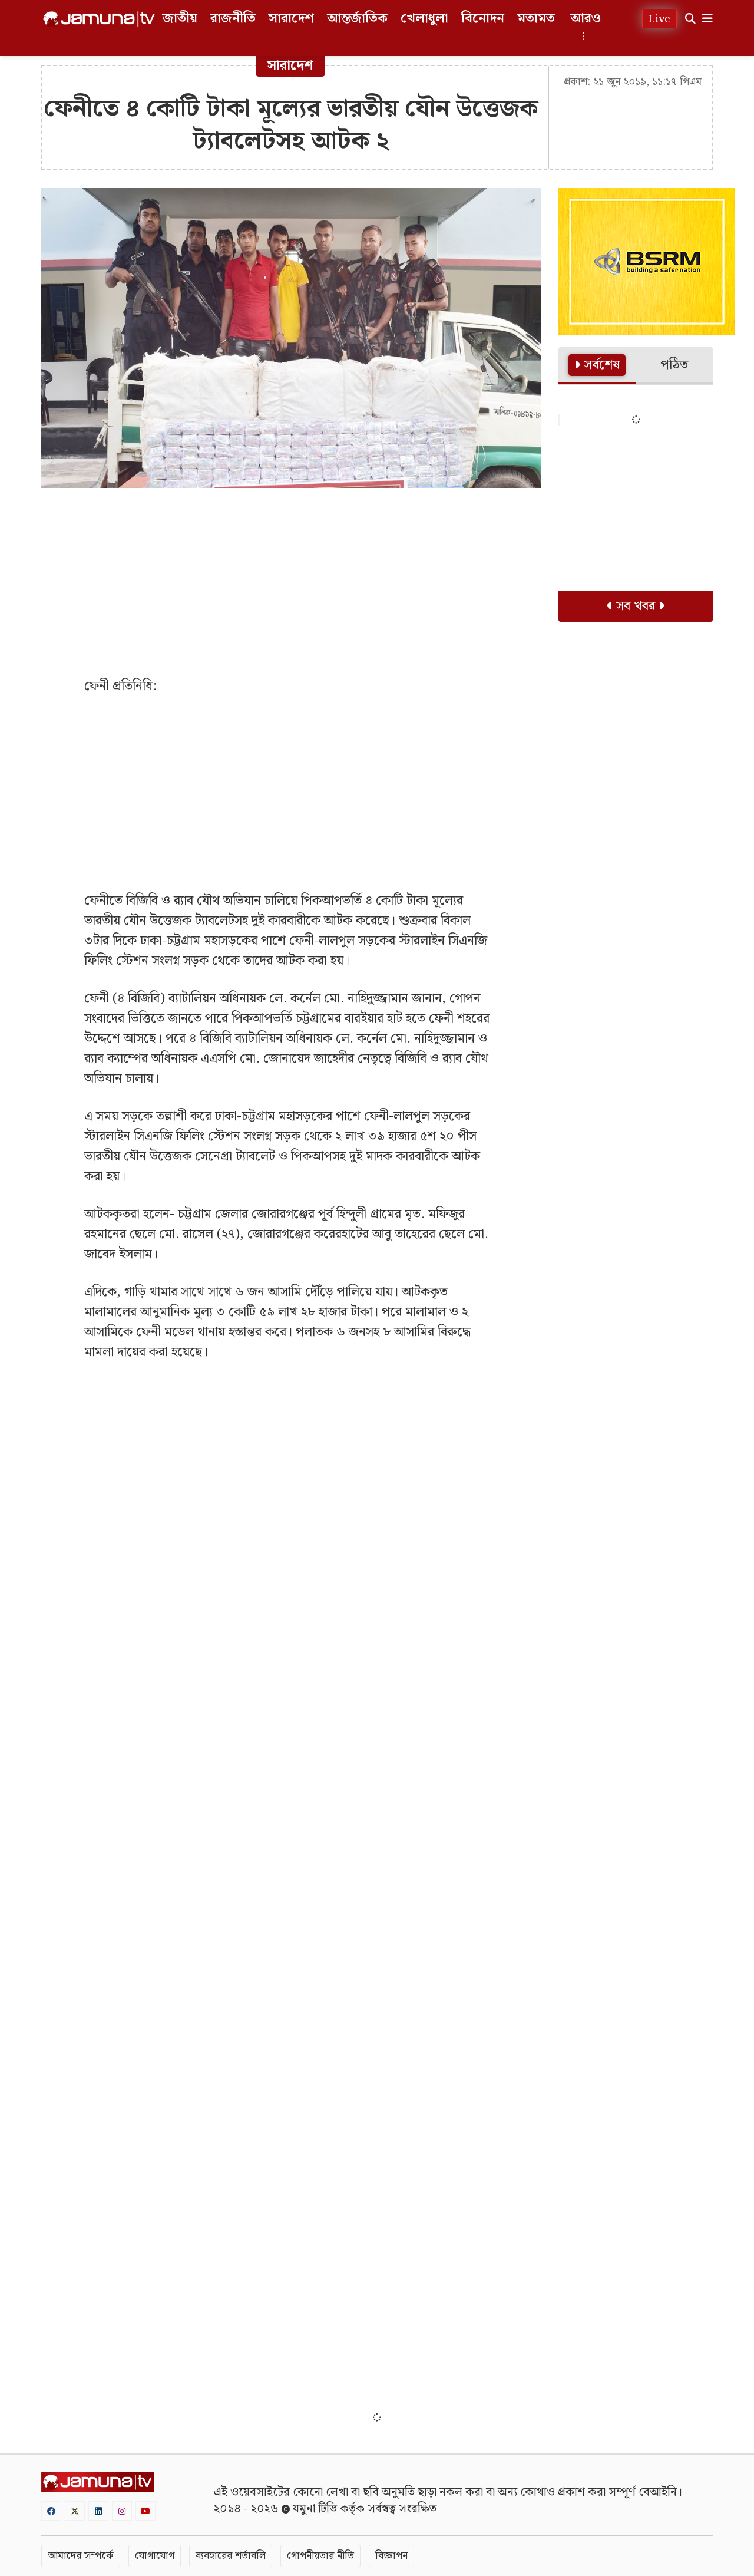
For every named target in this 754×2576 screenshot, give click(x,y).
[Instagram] (122, 2511)
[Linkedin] (98, 2511)
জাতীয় (180, 19)
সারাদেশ (291, 19)
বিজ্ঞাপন (391, 2556)
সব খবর (636, 606)
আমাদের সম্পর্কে (81, 2556)
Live (659, 19)
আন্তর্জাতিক (357, 19)
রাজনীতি (233, 19)
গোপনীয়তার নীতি (320, 2556)
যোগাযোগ (155, 2556)
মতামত (536, 19)
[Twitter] (75, 2511)
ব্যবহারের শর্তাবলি (231, 2556)
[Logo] (99, 19)
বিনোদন (483, 19)
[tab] (597, 366)
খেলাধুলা (424, 19)
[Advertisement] (291, 582)
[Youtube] (145, 2511)
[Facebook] (51, 2511)
